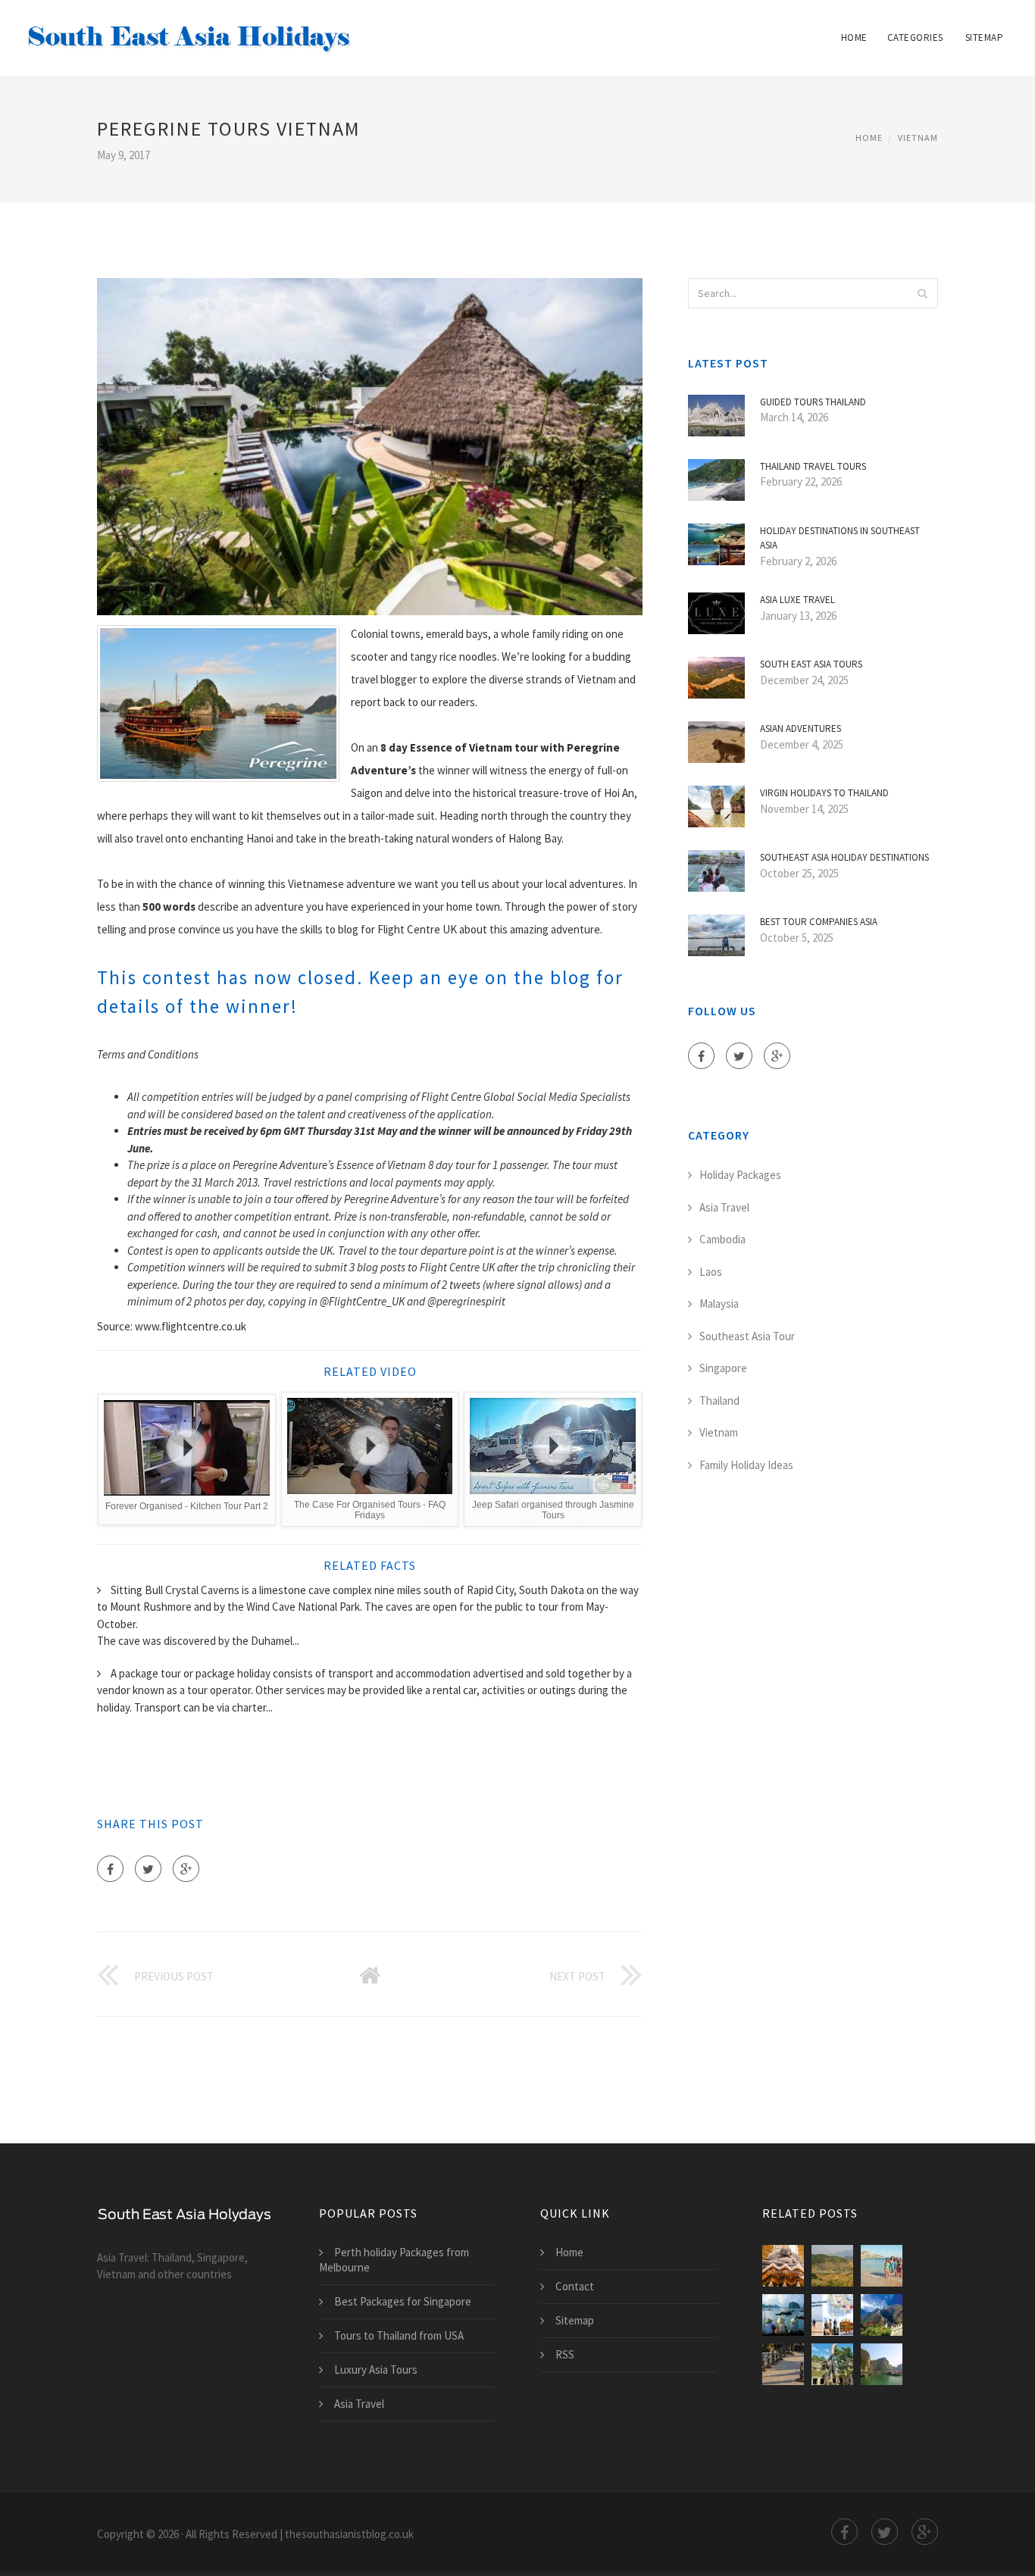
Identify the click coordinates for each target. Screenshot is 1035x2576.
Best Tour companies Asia (819, 922)
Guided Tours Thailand (813, 402)
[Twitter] (148, 1869)
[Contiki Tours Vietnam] (882, 2266)
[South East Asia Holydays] (189, 28)
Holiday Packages (740, 1175)
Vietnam (918, 138)
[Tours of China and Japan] (882, 2315)
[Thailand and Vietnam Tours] (832, 2266)
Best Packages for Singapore (403, 2301)
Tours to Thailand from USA (399, 2335)
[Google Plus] (186, 1869)
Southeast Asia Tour (747, 1336)
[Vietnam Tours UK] (783, 2315)
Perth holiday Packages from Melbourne (394, 2260)
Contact (575, 2286)
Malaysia (719, 1304)
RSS (565, 2354)
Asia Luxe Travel (797, 600)
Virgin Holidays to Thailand (824, 793)
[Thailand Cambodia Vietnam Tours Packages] (832, 2315)
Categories (915, 38)
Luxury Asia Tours (376, 2370)
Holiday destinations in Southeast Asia (840, 538)
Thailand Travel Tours (813, 466)
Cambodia (722, 1239)
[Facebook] (110, 1869)
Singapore (723, 1368)
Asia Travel (724, 1207)
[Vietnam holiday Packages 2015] (783, 2364)
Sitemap (985, 38)
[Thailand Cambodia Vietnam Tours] (783, 2266)
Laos (711, 1272)
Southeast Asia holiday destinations (844, 857)
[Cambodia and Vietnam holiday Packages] (832, 2364)
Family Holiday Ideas (746, 1465)
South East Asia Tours (811, 664)
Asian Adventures (800, 728)
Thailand (719, 1401)
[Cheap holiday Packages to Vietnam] (882, 2364)
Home (854, 38)
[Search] (922, 293)
